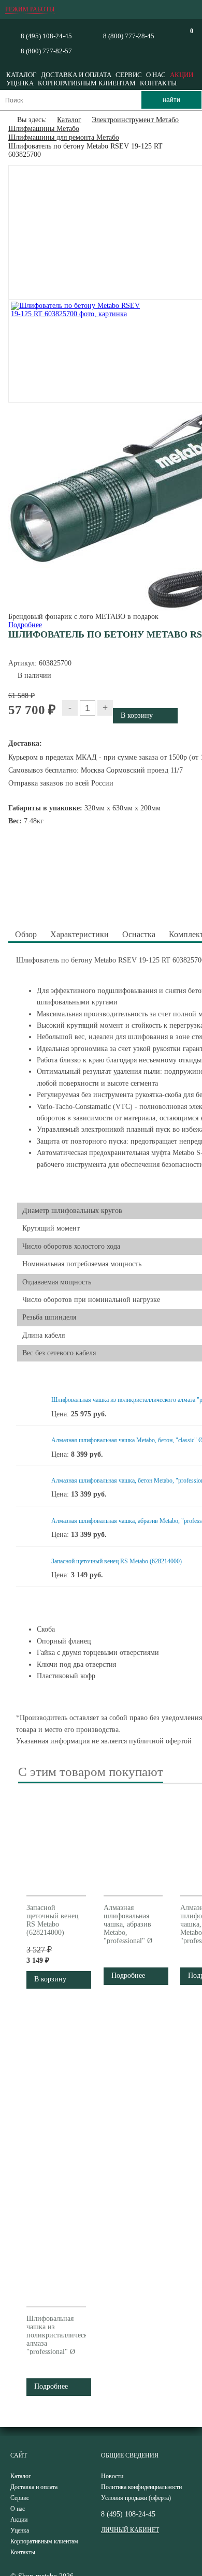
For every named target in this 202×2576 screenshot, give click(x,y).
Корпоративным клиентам (87, 83)
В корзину (50, 1979)
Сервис (129, 75)
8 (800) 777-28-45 (129, 36)
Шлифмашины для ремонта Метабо (64, 137)
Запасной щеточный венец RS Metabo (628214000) (117, 1561)
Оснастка (139, 934)
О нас (156, 75)
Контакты (158, 83)
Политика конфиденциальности (141, 2487)
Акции (182, 75)
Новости (112, 2476)
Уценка (20, 83)
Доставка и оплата (76, 75)
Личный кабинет (130, 2530)
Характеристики (80, 934)
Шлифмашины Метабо (44, 129)
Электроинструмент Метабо (135, 120)
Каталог (21, 75)
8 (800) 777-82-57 (46, 51)
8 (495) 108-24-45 (46, 36)
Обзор (26, 934)
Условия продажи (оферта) (136, 2498)
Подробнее (25, 625)
